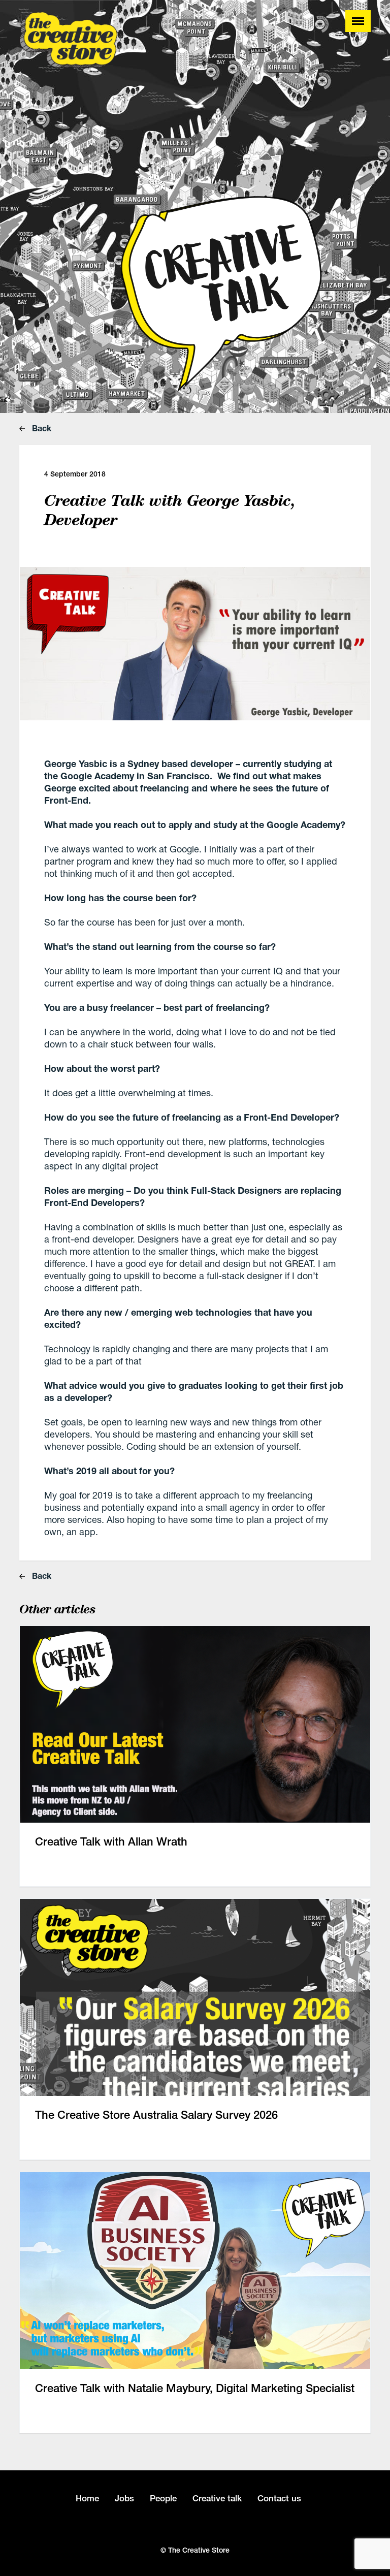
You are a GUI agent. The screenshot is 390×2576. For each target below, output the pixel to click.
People (163, 2498)
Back (41, 428)
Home (87, 2498)
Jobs (124, 2498)
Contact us (279, 2498)
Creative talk (217, 2498)
